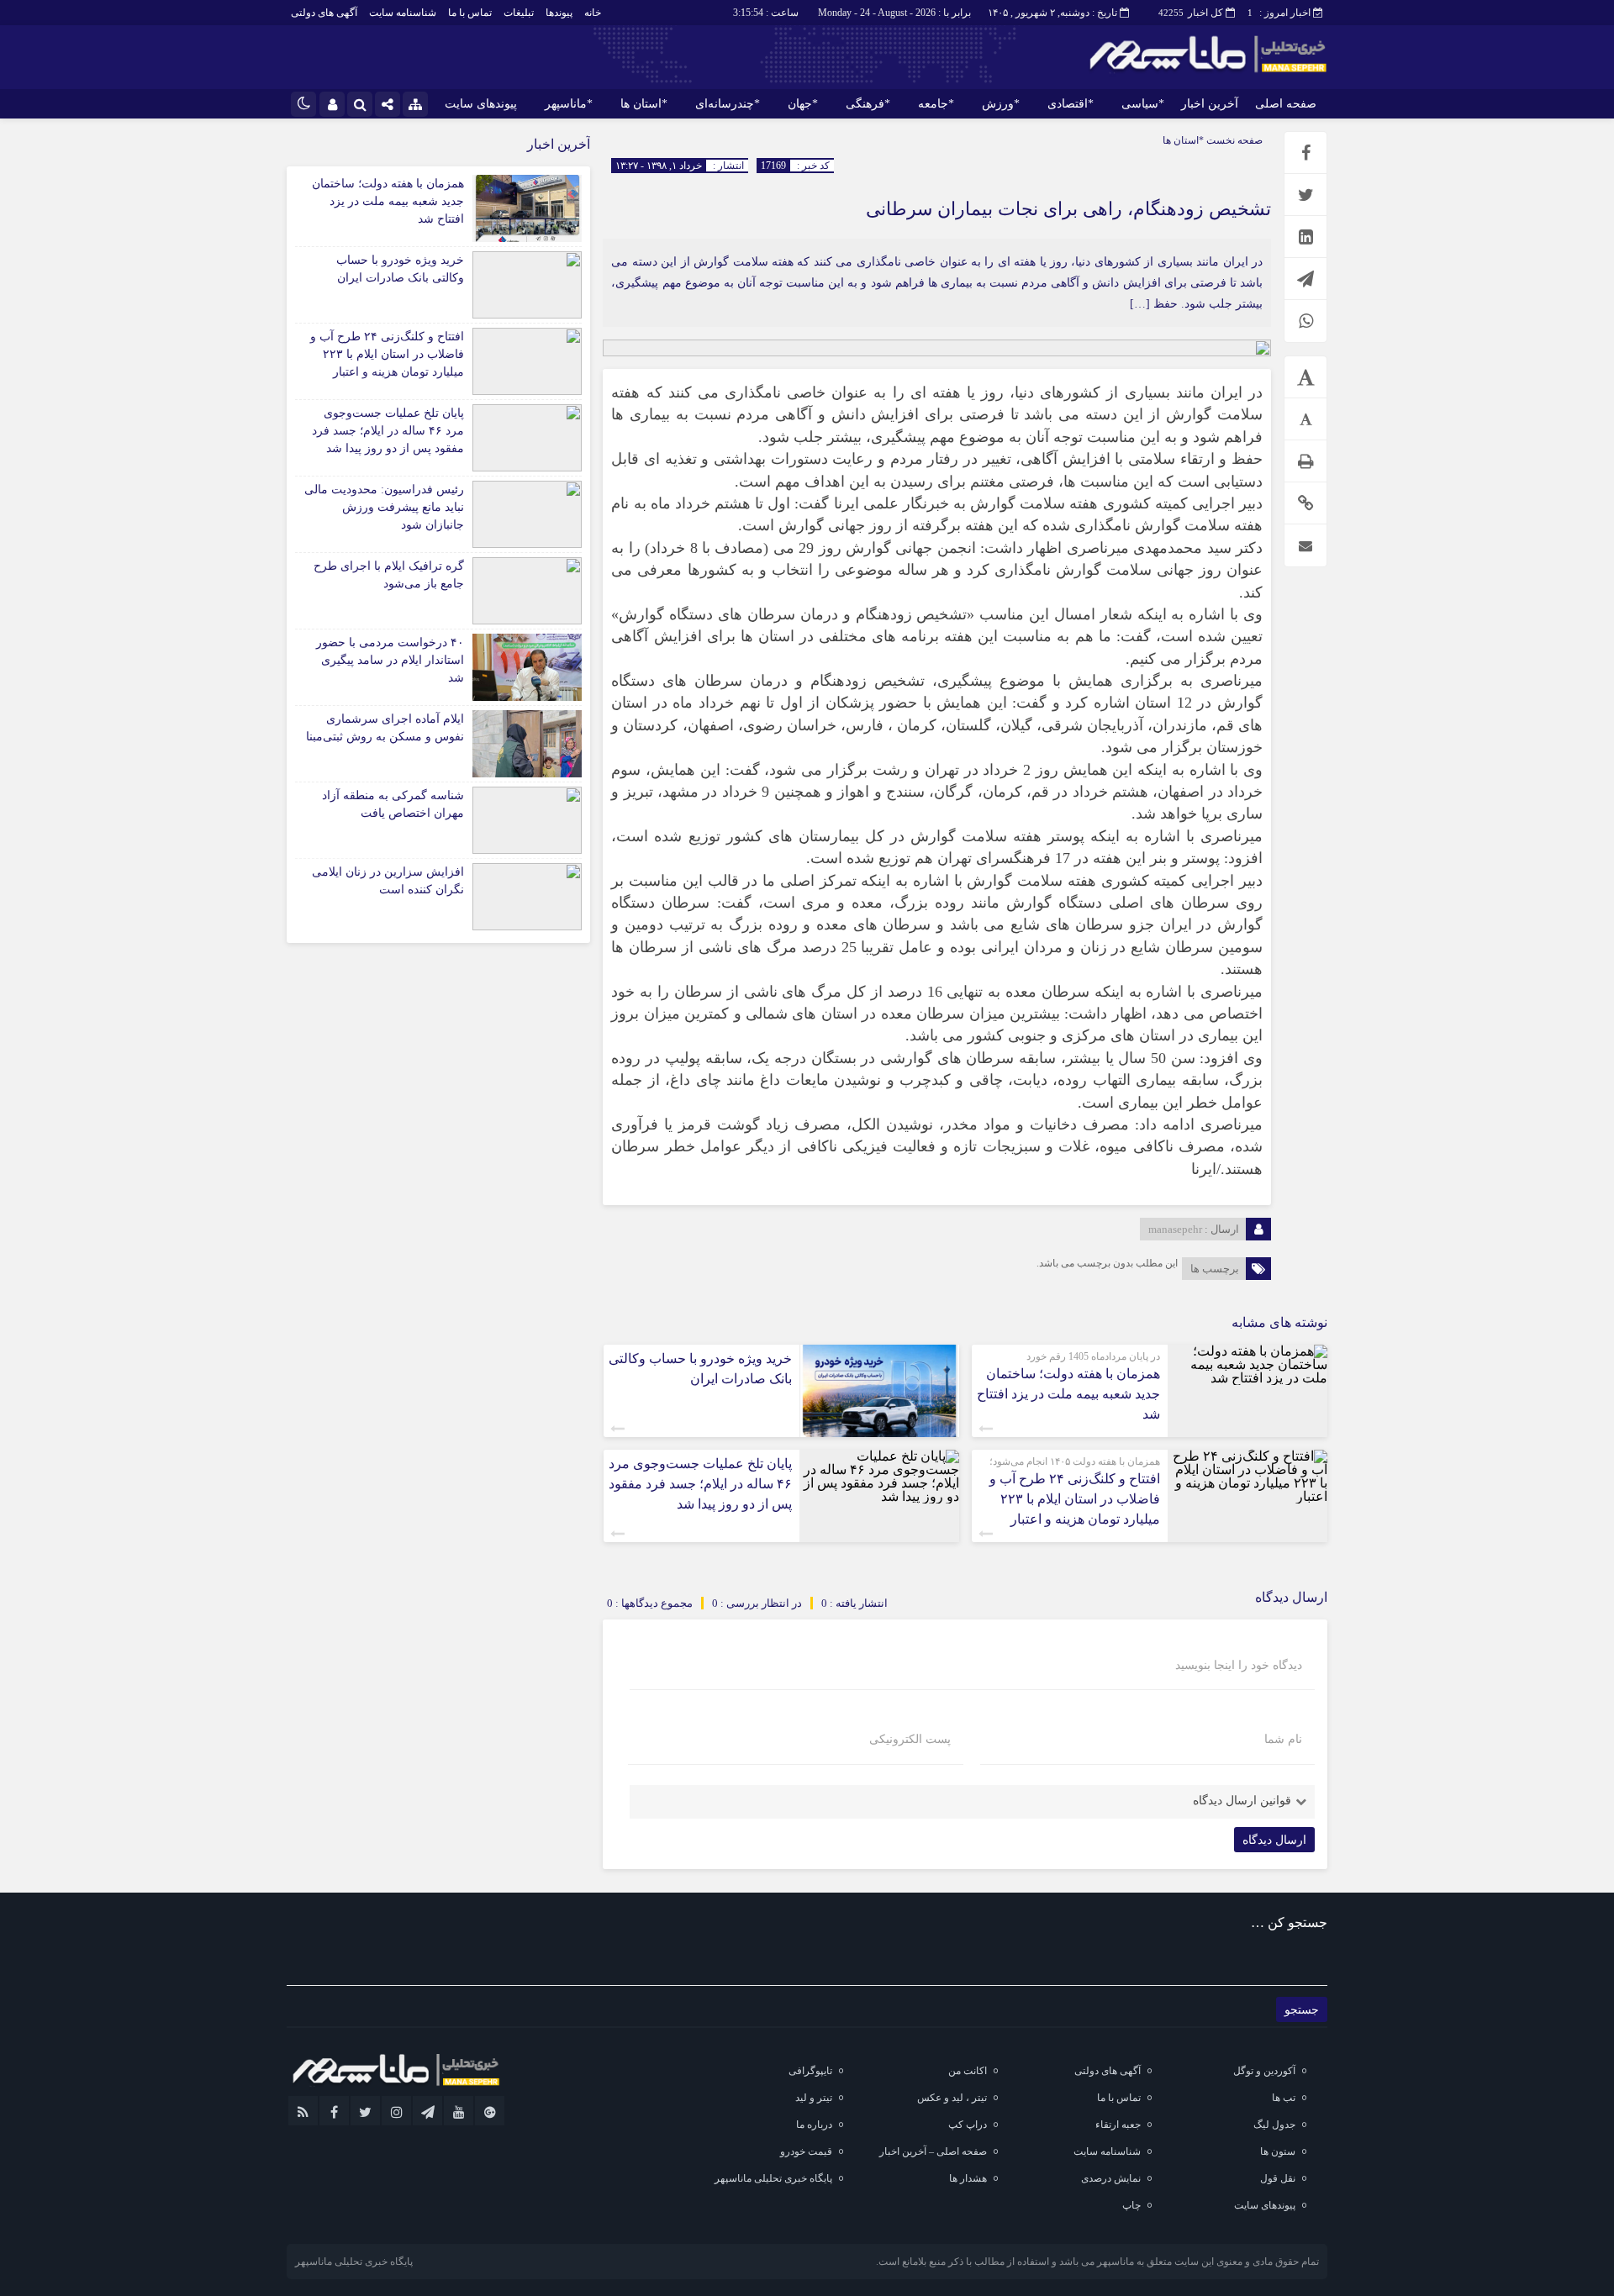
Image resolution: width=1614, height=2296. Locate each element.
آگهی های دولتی (324, 13)
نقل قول (1278, 2178)
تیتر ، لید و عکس (952, 2098)
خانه (593, 13)
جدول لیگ (1274, 2125)
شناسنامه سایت (403, 13)
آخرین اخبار (1210, 104)
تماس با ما (470, 13)
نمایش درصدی (1111, 2178)
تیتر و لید (814, 2098)
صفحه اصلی (1286, 104)
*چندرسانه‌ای (728, 104)
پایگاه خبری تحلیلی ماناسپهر (773, 2178)
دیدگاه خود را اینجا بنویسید (1239, 1666)
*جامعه (936, 104)
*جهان (803, 104)
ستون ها (1278, 2151)
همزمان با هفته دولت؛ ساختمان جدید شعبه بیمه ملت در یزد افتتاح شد (1068, 1394)
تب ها (1284, 2098)
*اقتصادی (1071, 104)
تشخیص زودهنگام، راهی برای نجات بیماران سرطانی (1068, 209)
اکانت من (968, 2071)
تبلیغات (519, 13)
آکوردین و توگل (1264, 2071)
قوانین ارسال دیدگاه (1242, 1801)
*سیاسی (1143, 104)
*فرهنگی (868, 104)
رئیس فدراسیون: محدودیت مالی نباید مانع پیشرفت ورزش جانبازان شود (384, 507)
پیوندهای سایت (481, 104)
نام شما (1283, 1740)
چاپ (1131, 2205)
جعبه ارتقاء (1118, 2125)
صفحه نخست (1233, 140)
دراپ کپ (968, 2125)
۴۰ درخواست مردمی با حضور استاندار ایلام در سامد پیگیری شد (390, 660)
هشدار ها (968, 2178)
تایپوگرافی (810, 2071)
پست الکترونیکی (910, 1740)
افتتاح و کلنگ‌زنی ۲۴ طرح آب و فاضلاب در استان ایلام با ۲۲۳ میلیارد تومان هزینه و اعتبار (1075, 1499)
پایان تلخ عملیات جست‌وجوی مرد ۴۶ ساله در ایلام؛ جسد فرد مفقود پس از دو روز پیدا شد (700, 1484)
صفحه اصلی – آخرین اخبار (933, 2151)
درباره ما (814, 2125)
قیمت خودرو (806, 2151)
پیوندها (559, 13)
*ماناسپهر (569, 104)
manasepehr (1175, 1229)
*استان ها (644, 104)
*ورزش (1001, 104)
